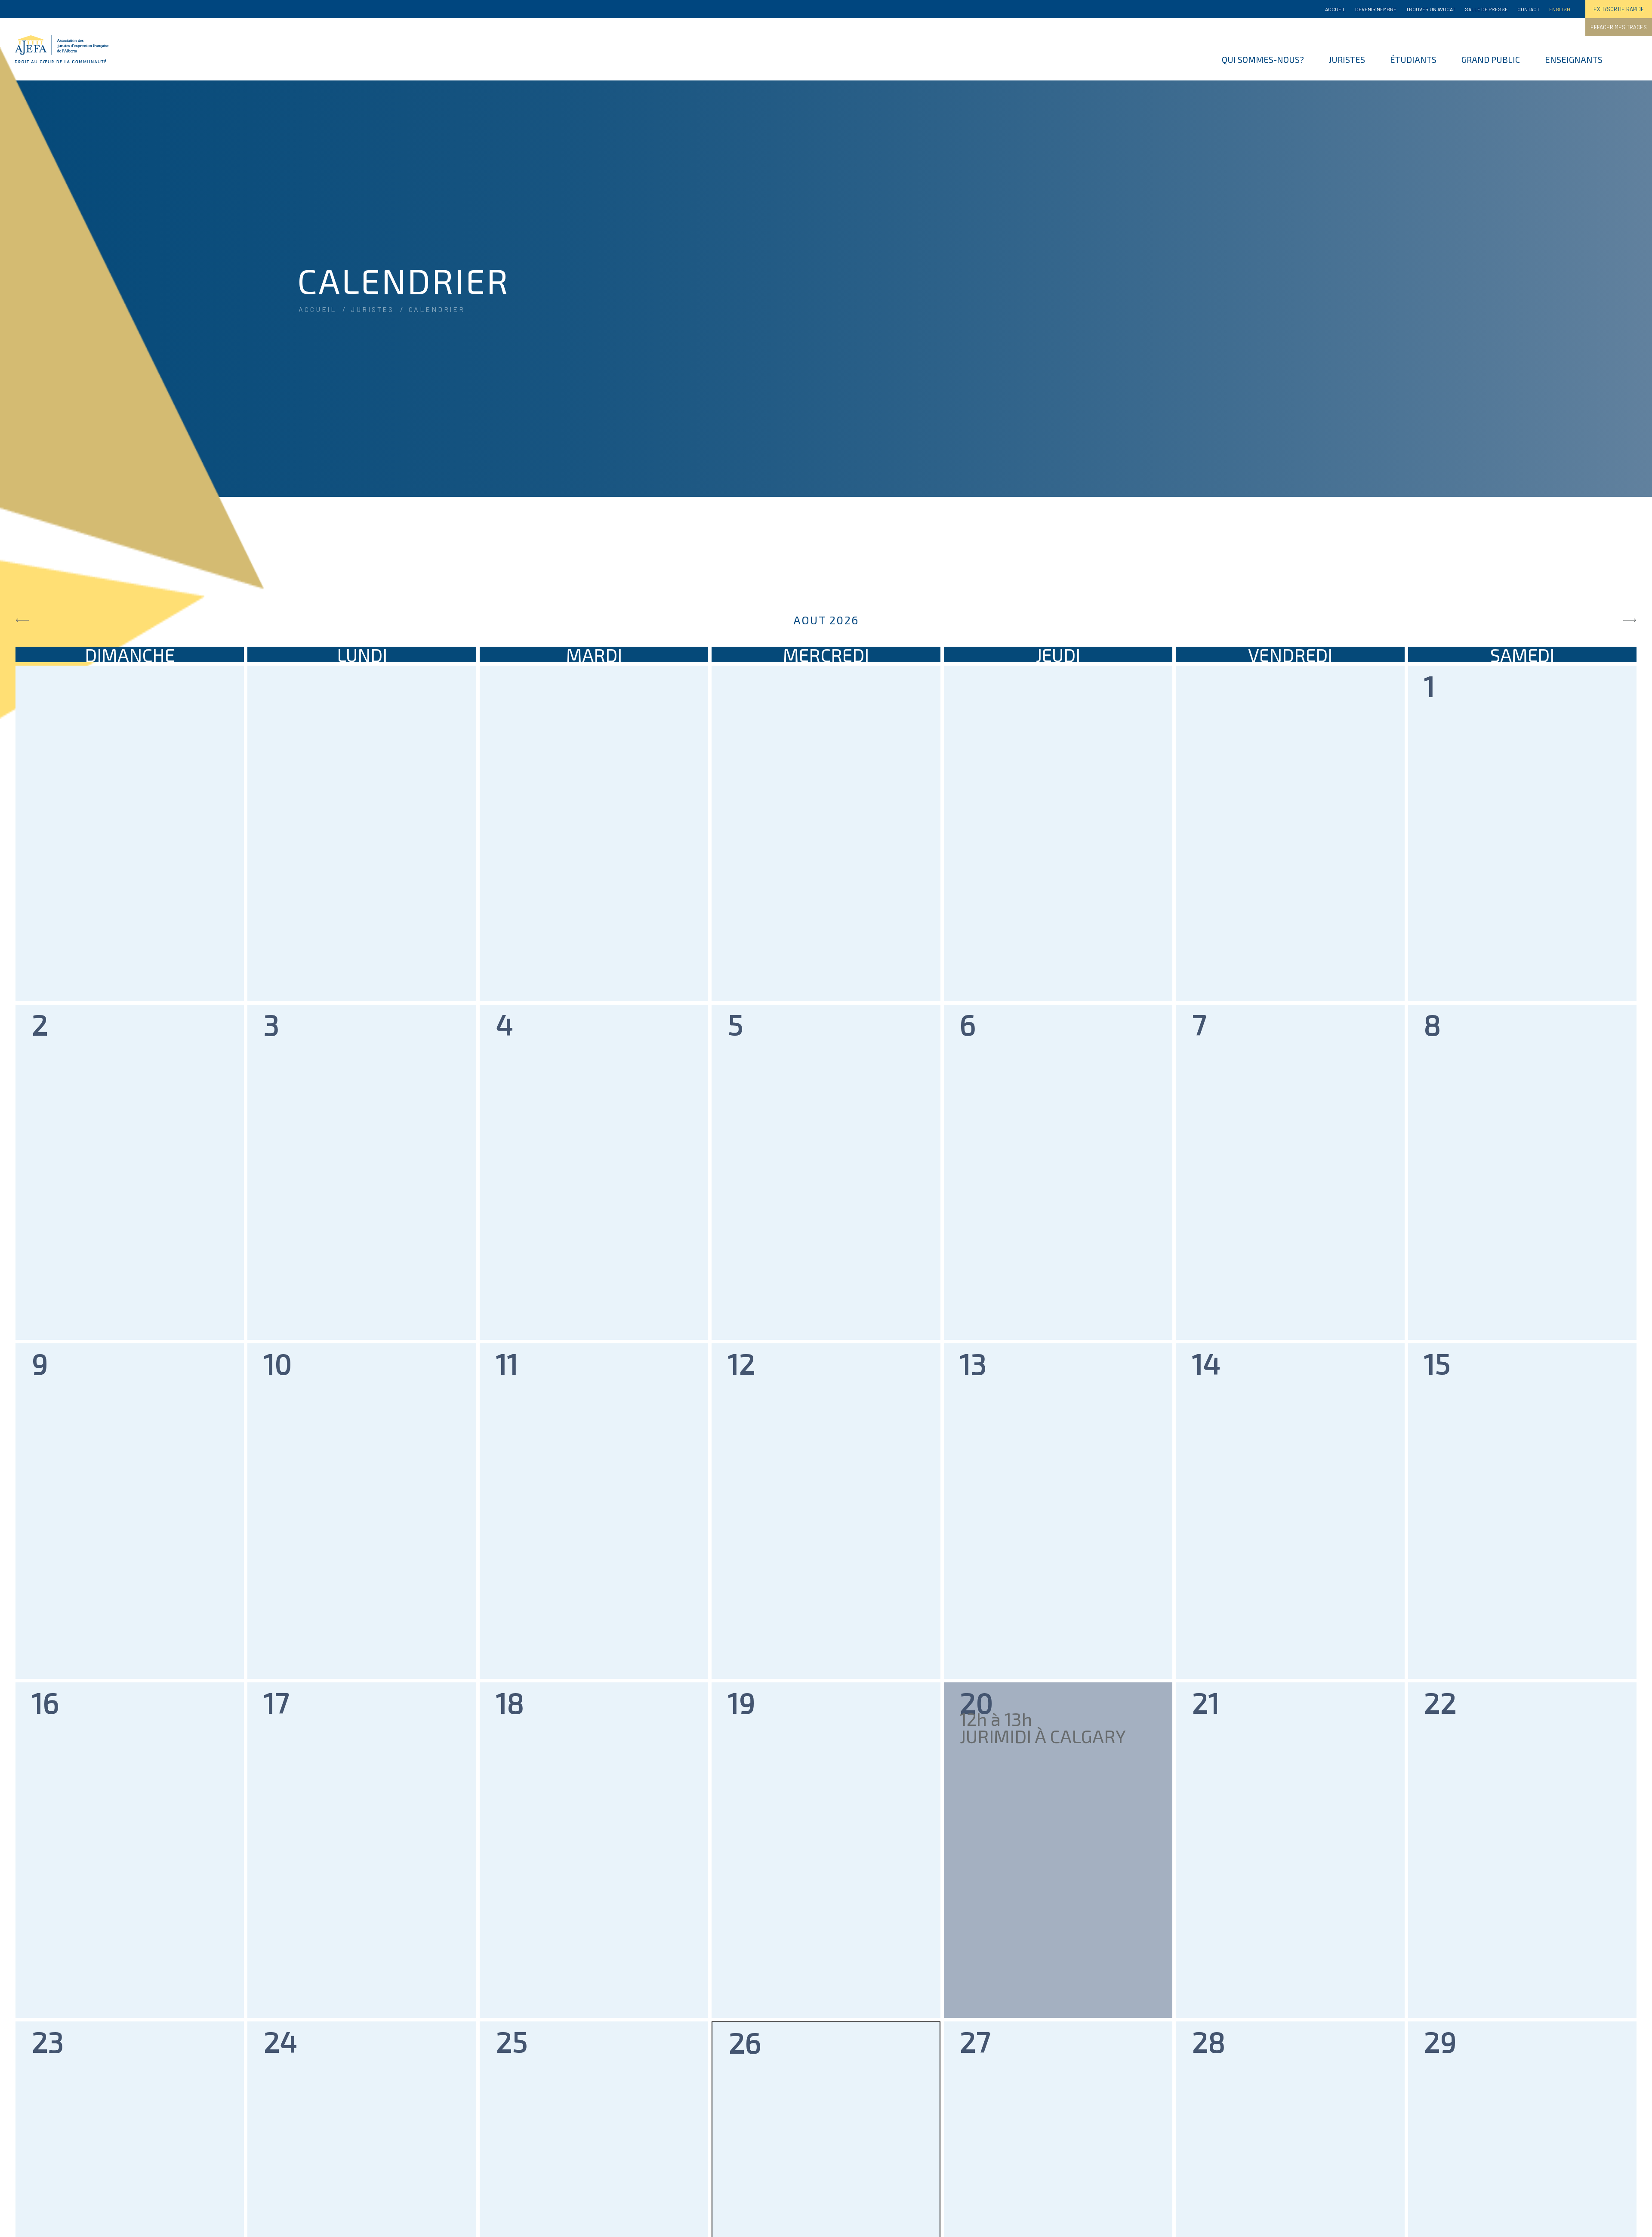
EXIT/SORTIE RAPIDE (1619, 9)
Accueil (1335, 9)
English (1560, 9)
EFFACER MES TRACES (1619, 27)
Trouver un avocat (1431, 9)
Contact (1529, 9)
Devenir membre (1376, 9)
